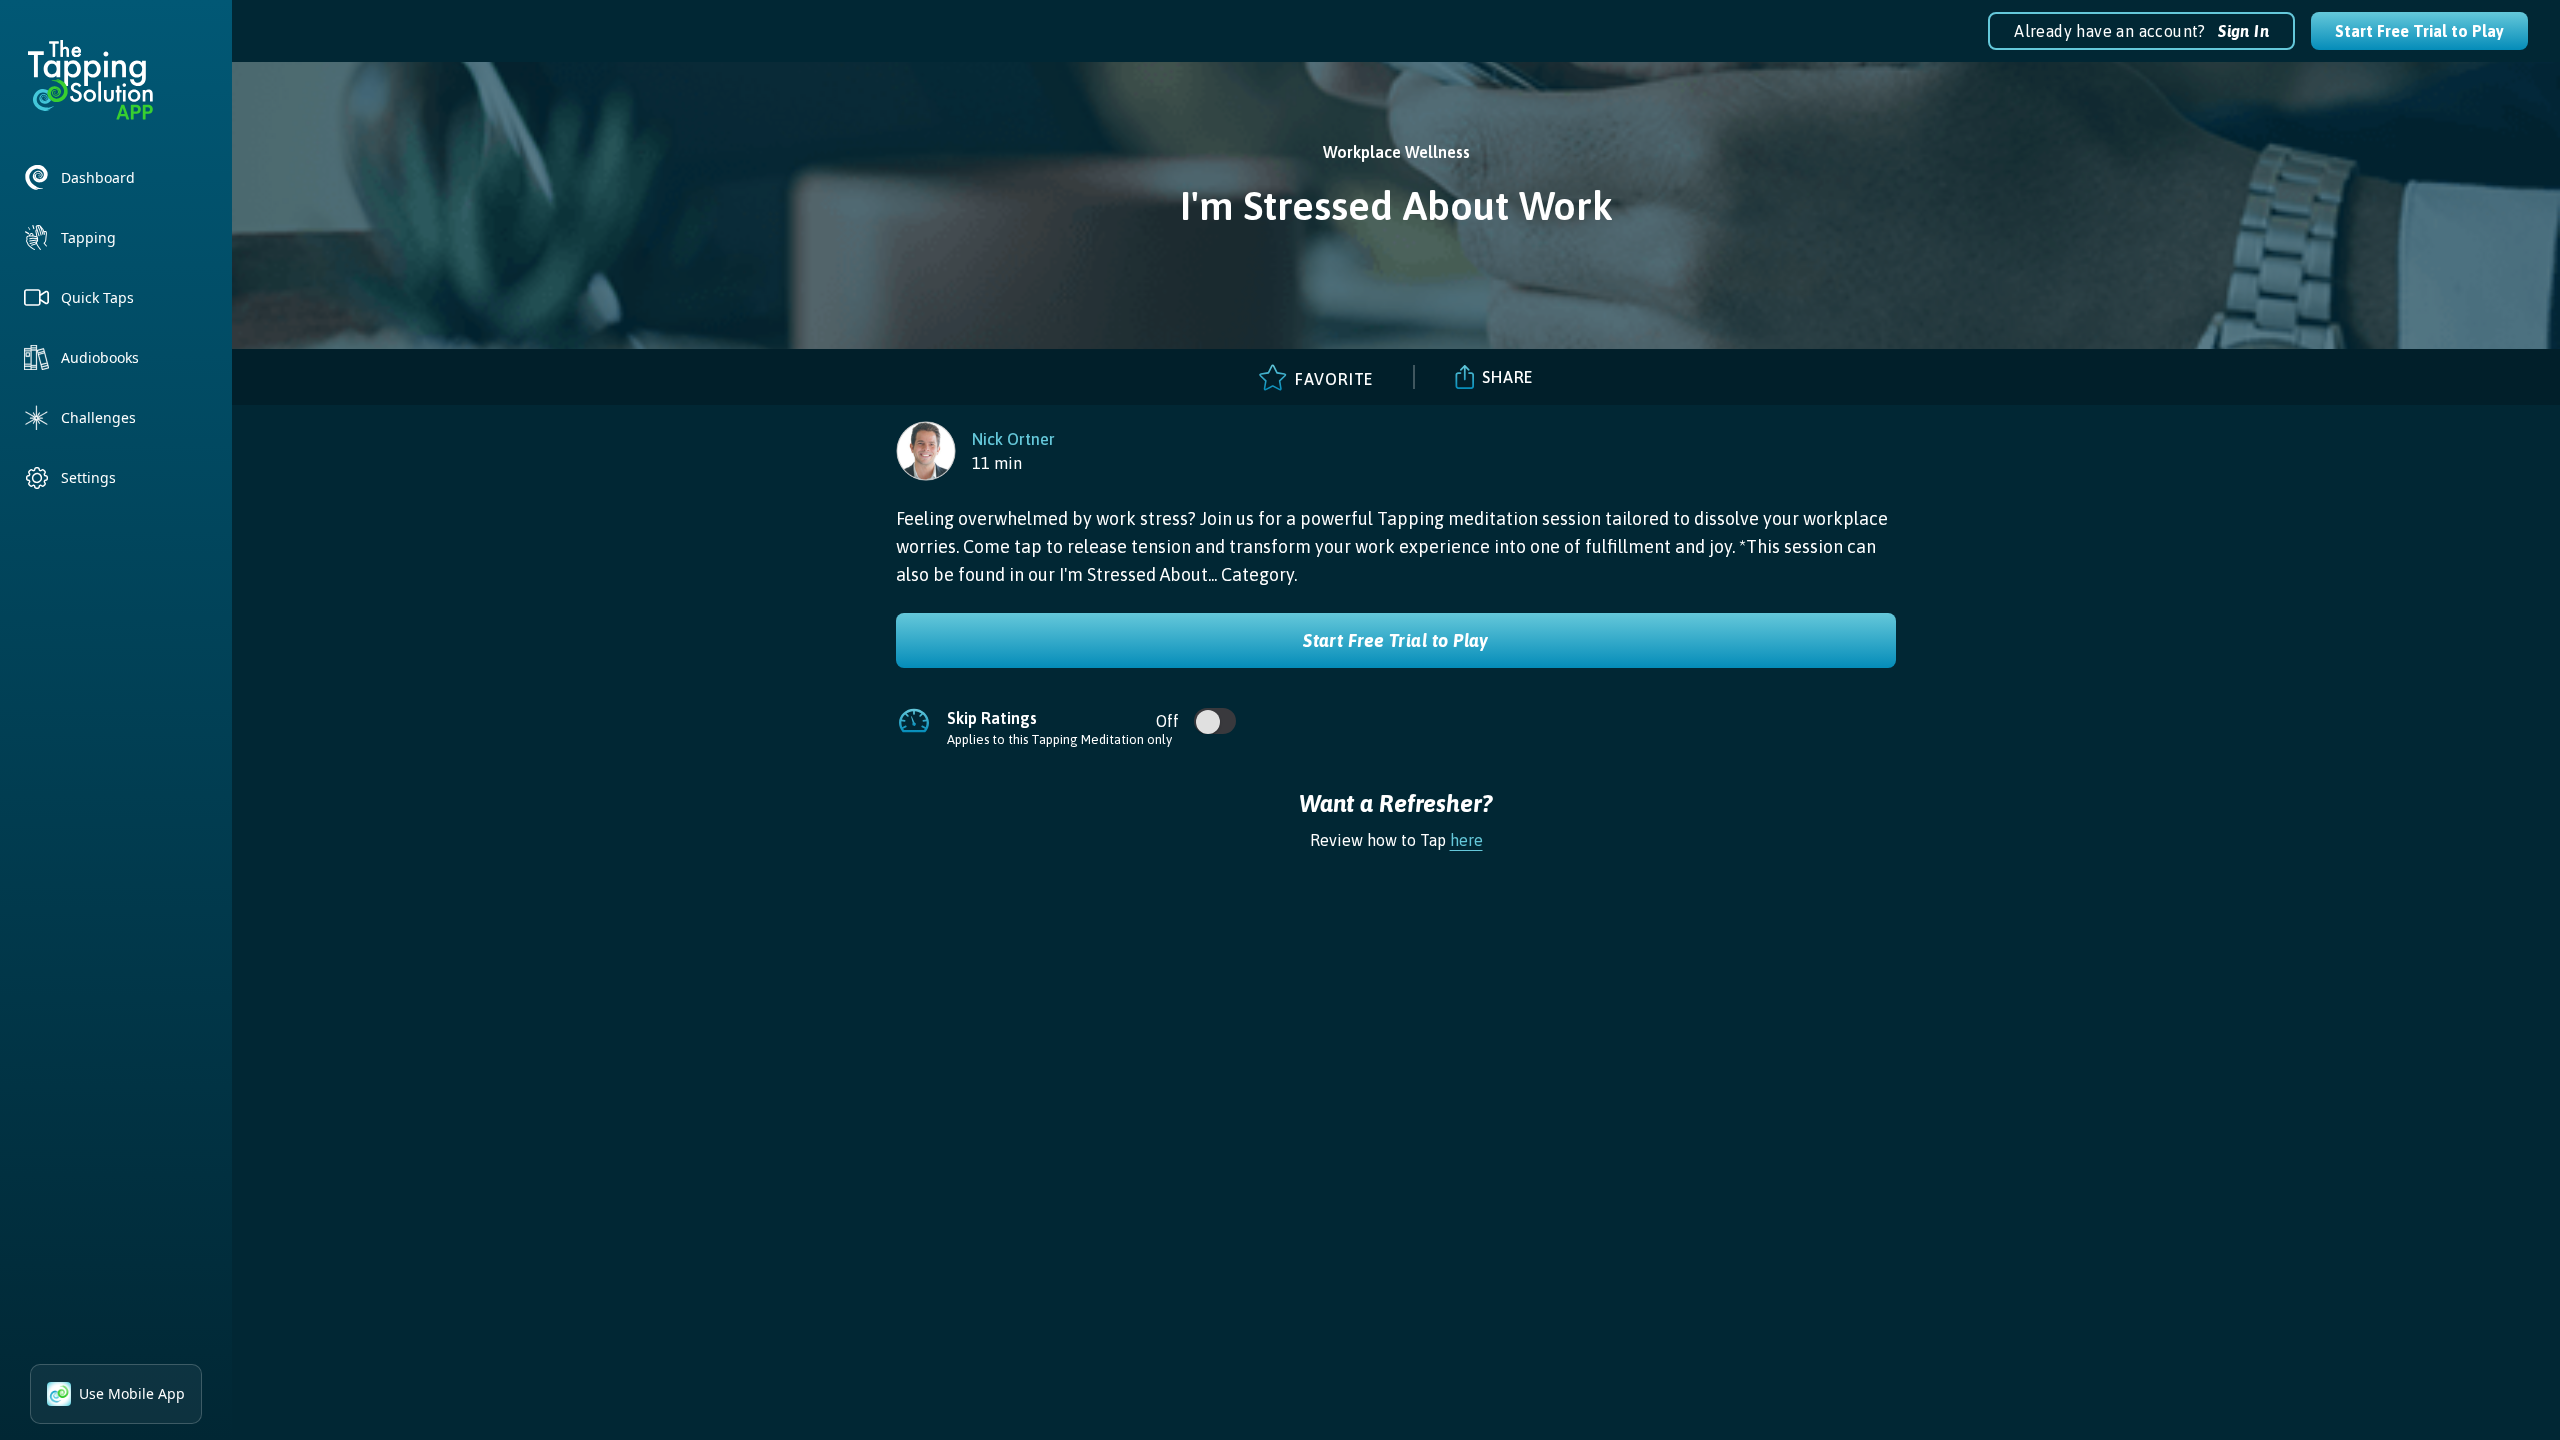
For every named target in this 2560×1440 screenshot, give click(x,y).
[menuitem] (116, 178)
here (1466, 840)
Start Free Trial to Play (2419, 31)
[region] (975, 451)
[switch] (1208, 722)
